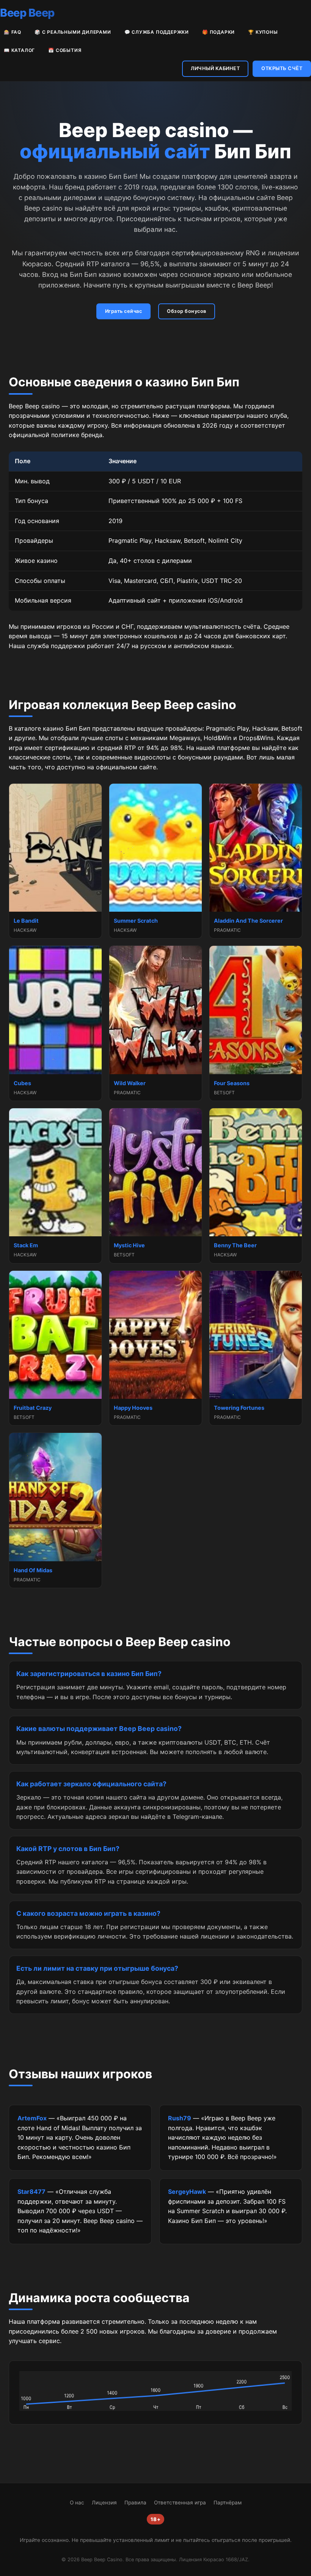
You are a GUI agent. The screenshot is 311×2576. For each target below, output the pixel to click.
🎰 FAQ (13, 32)
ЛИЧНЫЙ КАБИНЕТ (215, 68)
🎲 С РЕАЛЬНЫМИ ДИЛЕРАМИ (73, 32)
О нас (77, 2503)
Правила (135, 2503)
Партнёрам (228, 2503)
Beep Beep (27, 13)
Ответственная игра (180, 2503)
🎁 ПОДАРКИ (218, 32)
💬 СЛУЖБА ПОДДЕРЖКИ (157, 32)
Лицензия (104, 2503)
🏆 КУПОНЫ (263, 32)
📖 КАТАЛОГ (19, 50)
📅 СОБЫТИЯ (65, 50)
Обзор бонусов (187, 311)
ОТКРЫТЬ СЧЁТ (282, 68)
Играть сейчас (124, 311)
